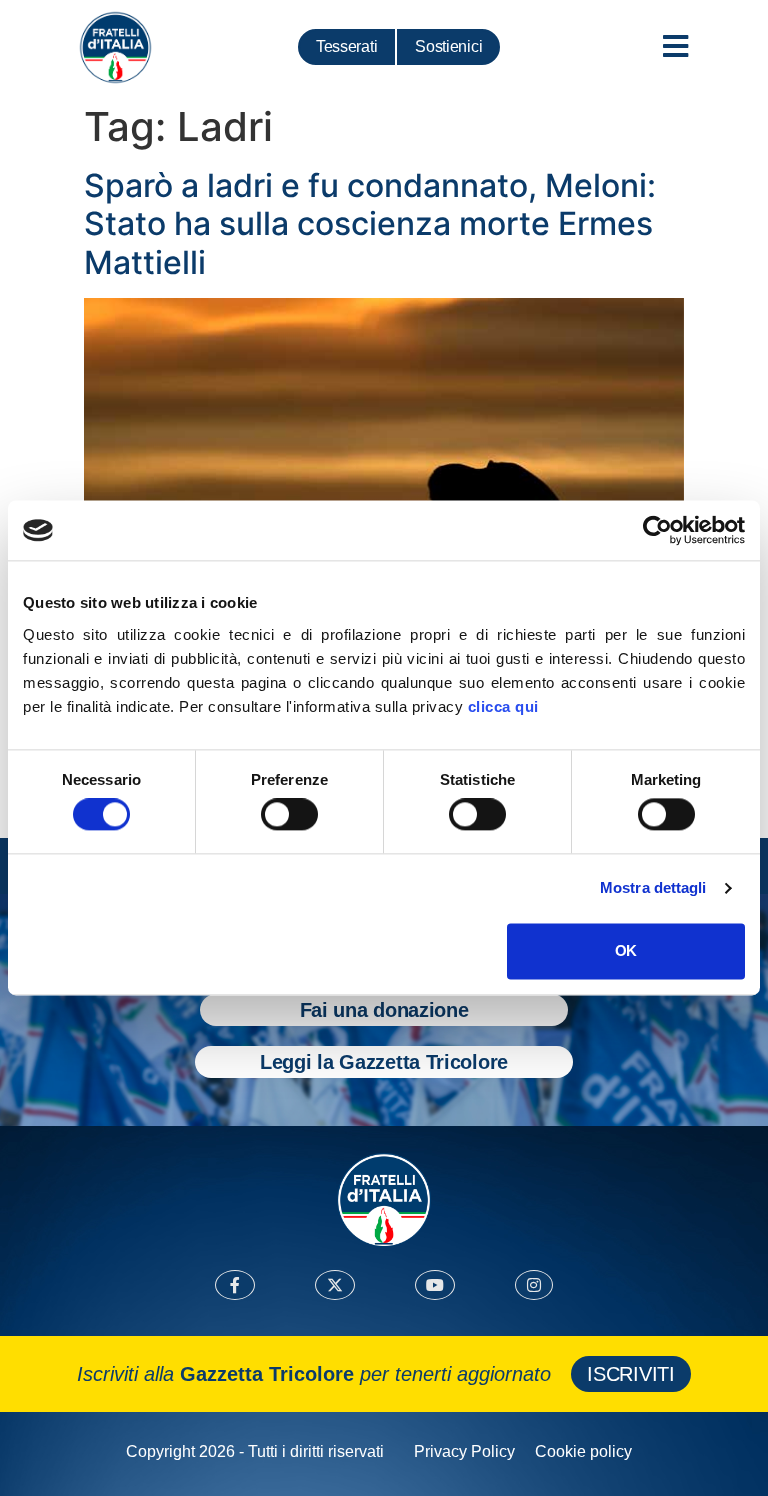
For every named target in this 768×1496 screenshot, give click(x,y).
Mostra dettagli (653, 888)
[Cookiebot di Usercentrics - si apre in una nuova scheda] (657, 530)
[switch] (289, 815)
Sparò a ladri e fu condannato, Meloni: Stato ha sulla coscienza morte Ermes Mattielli (370, 224)
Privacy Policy (464, 1451)
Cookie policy (583, 1451)
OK (625, 950)
